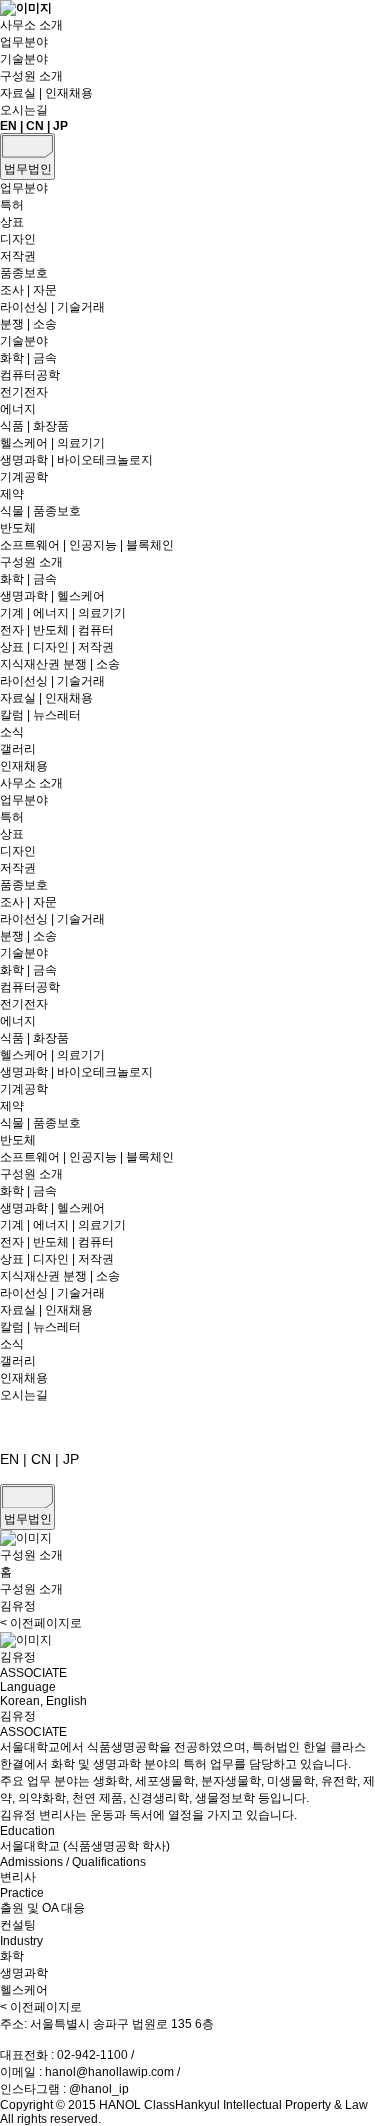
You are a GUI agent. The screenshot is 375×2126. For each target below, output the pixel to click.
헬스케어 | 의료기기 (52, 443)
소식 (12, 732)
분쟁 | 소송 (28, 324)
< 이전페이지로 (41, 1623)
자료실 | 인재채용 (46, 93)
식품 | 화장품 (34, 426)
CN (35, 126)
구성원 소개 (31, 76)
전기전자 (24, 392)
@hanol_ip (99, 2089)
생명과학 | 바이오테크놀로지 (76, 460)
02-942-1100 (92, 2055)
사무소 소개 (31, 25)
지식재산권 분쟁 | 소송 (60, 664)
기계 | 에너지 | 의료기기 (63, 613)
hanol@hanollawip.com (109, 2072)
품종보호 (24, 273)
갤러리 (18, 749)
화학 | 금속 (28, 358)
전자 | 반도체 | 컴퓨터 (57, 630)
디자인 (18, 239)
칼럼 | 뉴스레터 (40, 715)
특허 (12, 205)
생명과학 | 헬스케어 (52, 596)
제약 (12, 494)
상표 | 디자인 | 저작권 (57, 647)
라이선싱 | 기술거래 (52, 307)
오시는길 (24, 110)
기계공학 (24, 477)
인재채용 (24, 766)
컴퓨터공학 (30, 375)
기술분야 (24, 59)
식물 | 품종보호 (40, 511)
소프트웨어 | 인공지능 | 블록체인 (87, 545)
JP (60, 126)
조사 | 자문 (28, 290)
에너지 (18, 409)
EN (8, 126)
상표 (12, 222)
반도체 (18, 528)
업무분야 (24, 42)
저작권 (18, 256)
